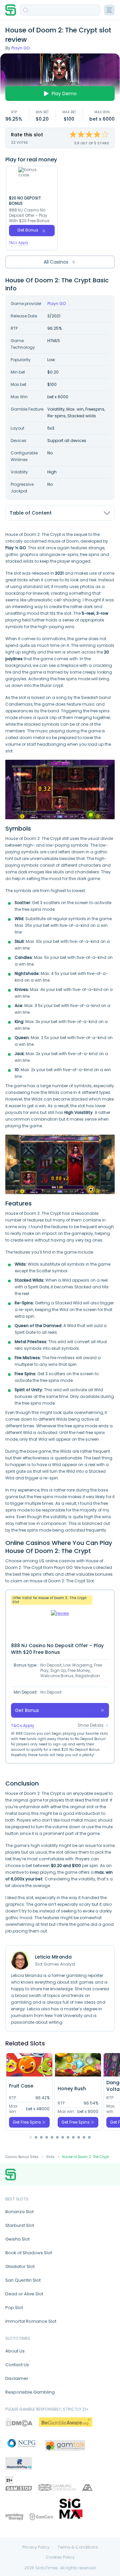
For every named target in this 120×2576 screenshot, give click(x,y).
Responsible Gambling (30, 2392)
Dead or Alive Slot (24, 2294)
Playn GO (20, 48)
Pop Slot (14, 2308)
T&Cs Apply (19, 243)
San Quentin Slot (23, 2280)
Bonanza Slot (19, 2212)
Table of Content (31, 513)
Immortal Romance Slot (31, 2321)
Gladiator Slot (20, 2266)
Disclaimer (17, 2378)
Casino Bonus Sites (22, 2157)
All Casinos (56, 262)
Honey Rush (72, 2089)
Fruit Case (21, 2086)
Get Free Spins (27, 2122)
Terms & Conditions (78, 2547)
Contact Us (17, 2365)
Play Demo (64, 94)
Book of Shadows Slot (29, 2253)
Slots (50, 2157)
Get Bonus (28, 230)
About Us (15, 2351)
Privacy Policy (36, 2547)
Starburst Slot (20, 2225)
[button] (31, 2137)
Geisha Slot (17, 2239)
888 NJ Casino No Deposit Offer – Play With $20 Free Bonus (29, 216)
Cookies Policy (60, 2557)
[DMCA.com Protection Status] (19, 2422)
